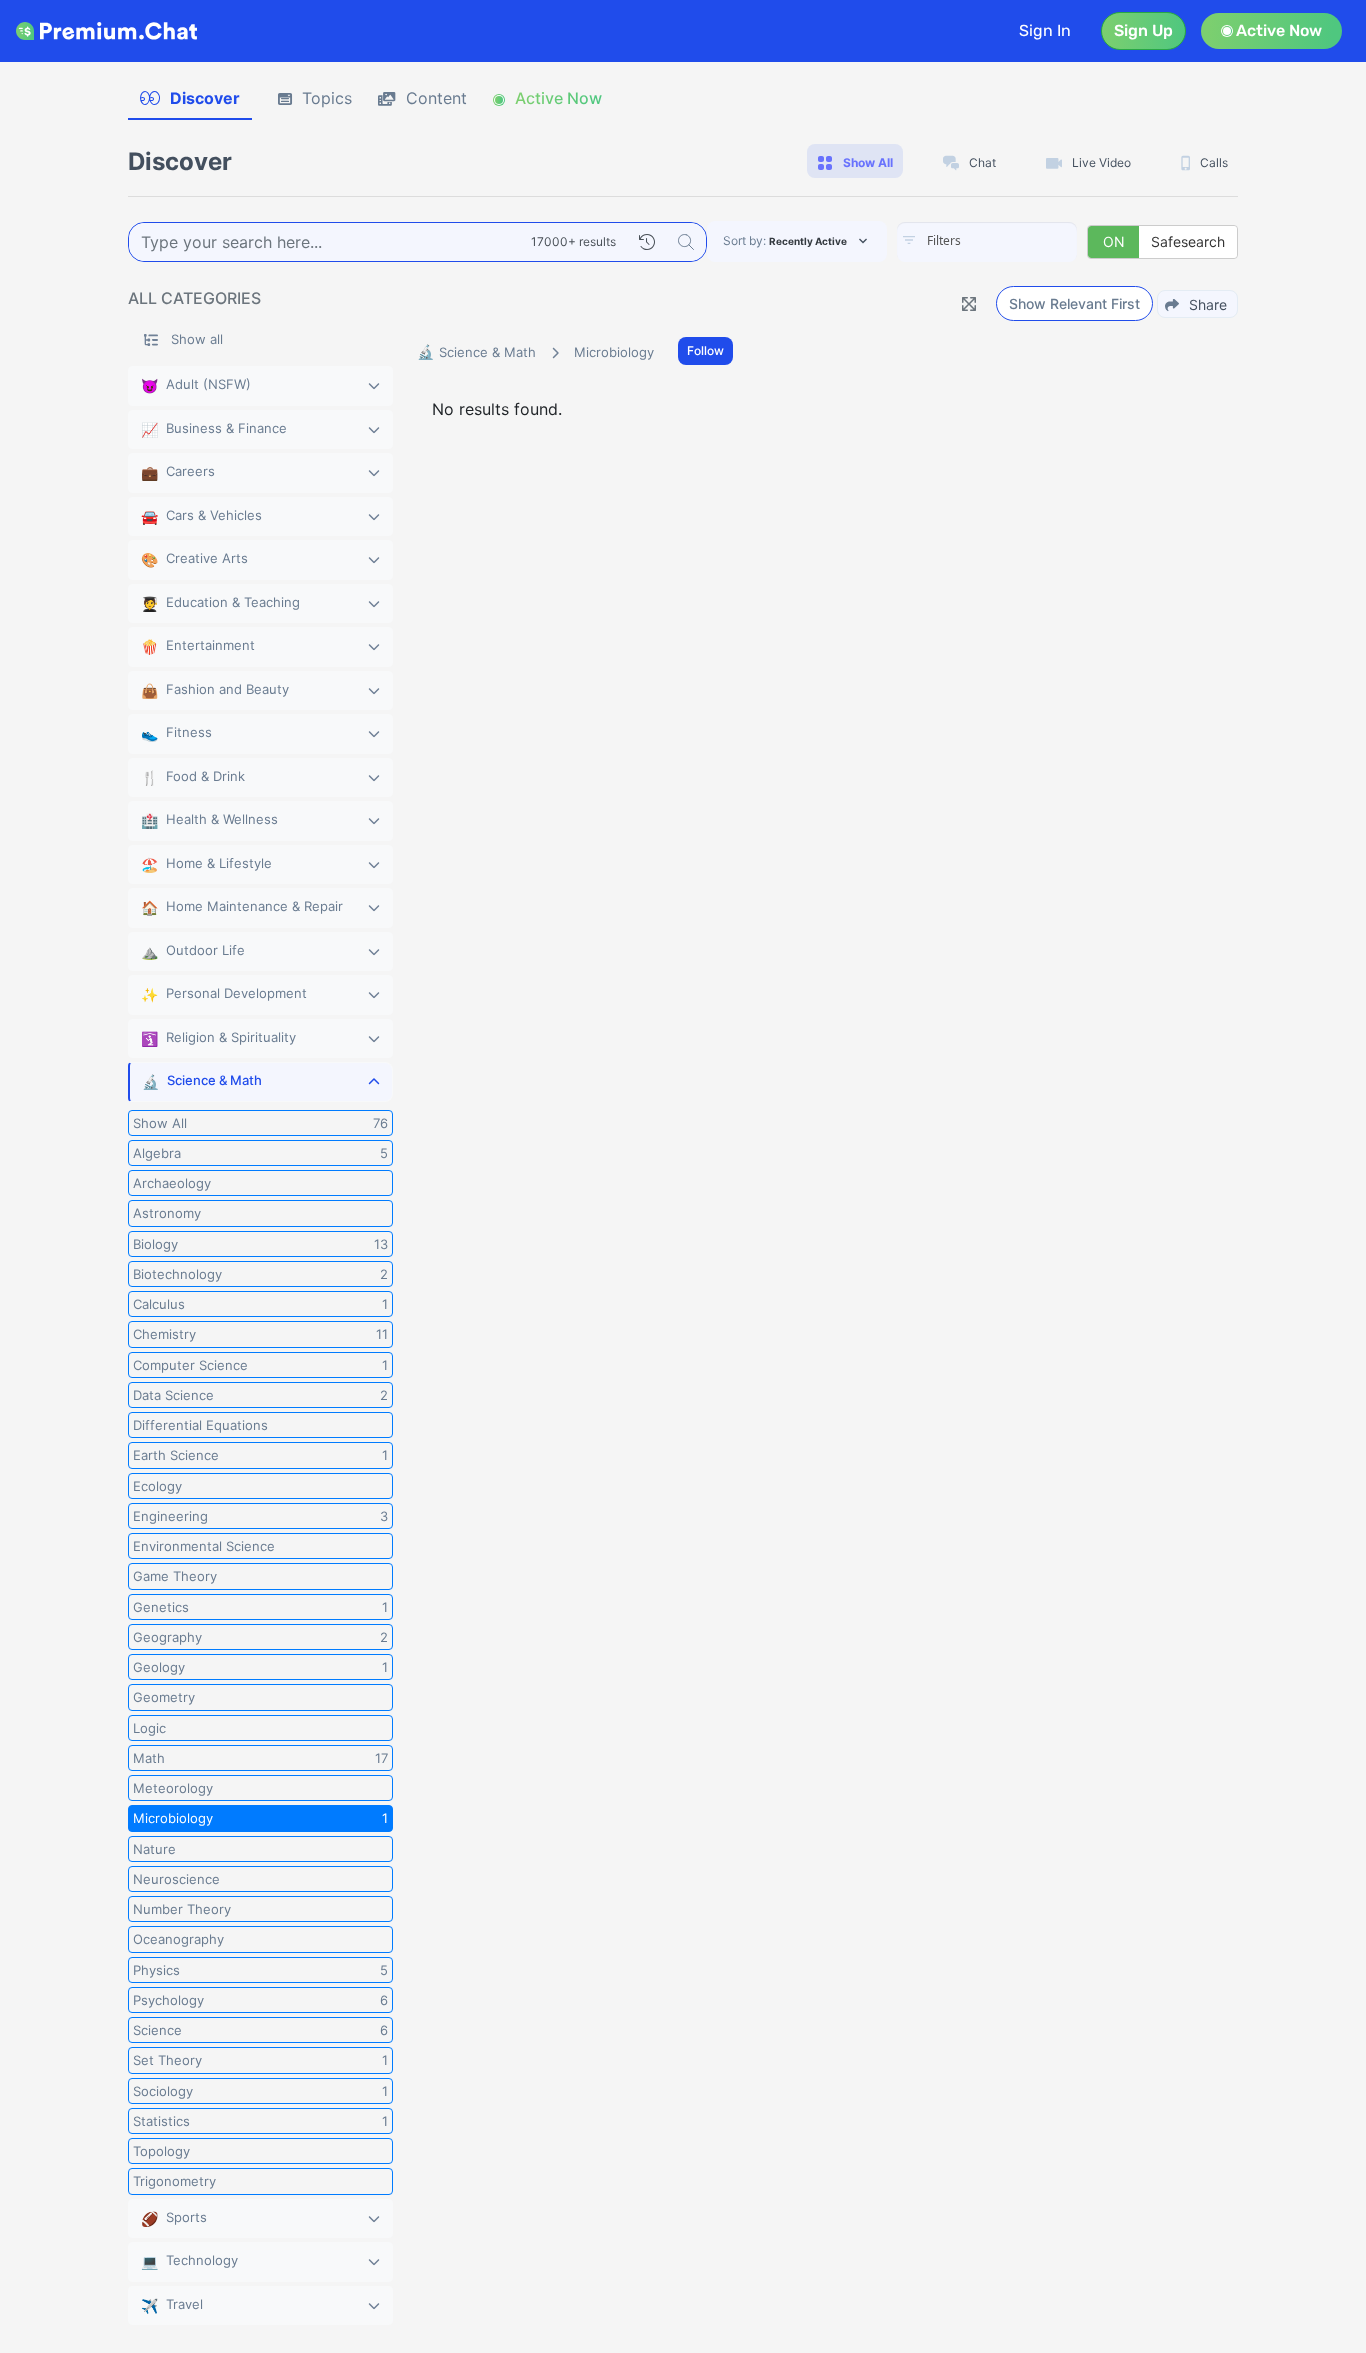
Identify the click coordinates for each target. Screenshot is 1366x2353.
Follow (705, 350)
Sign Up (1143, 30)
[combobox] (987, 242)
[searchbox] (1017, 241)
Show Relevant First (1074, 303)
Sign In (1045, 30)
